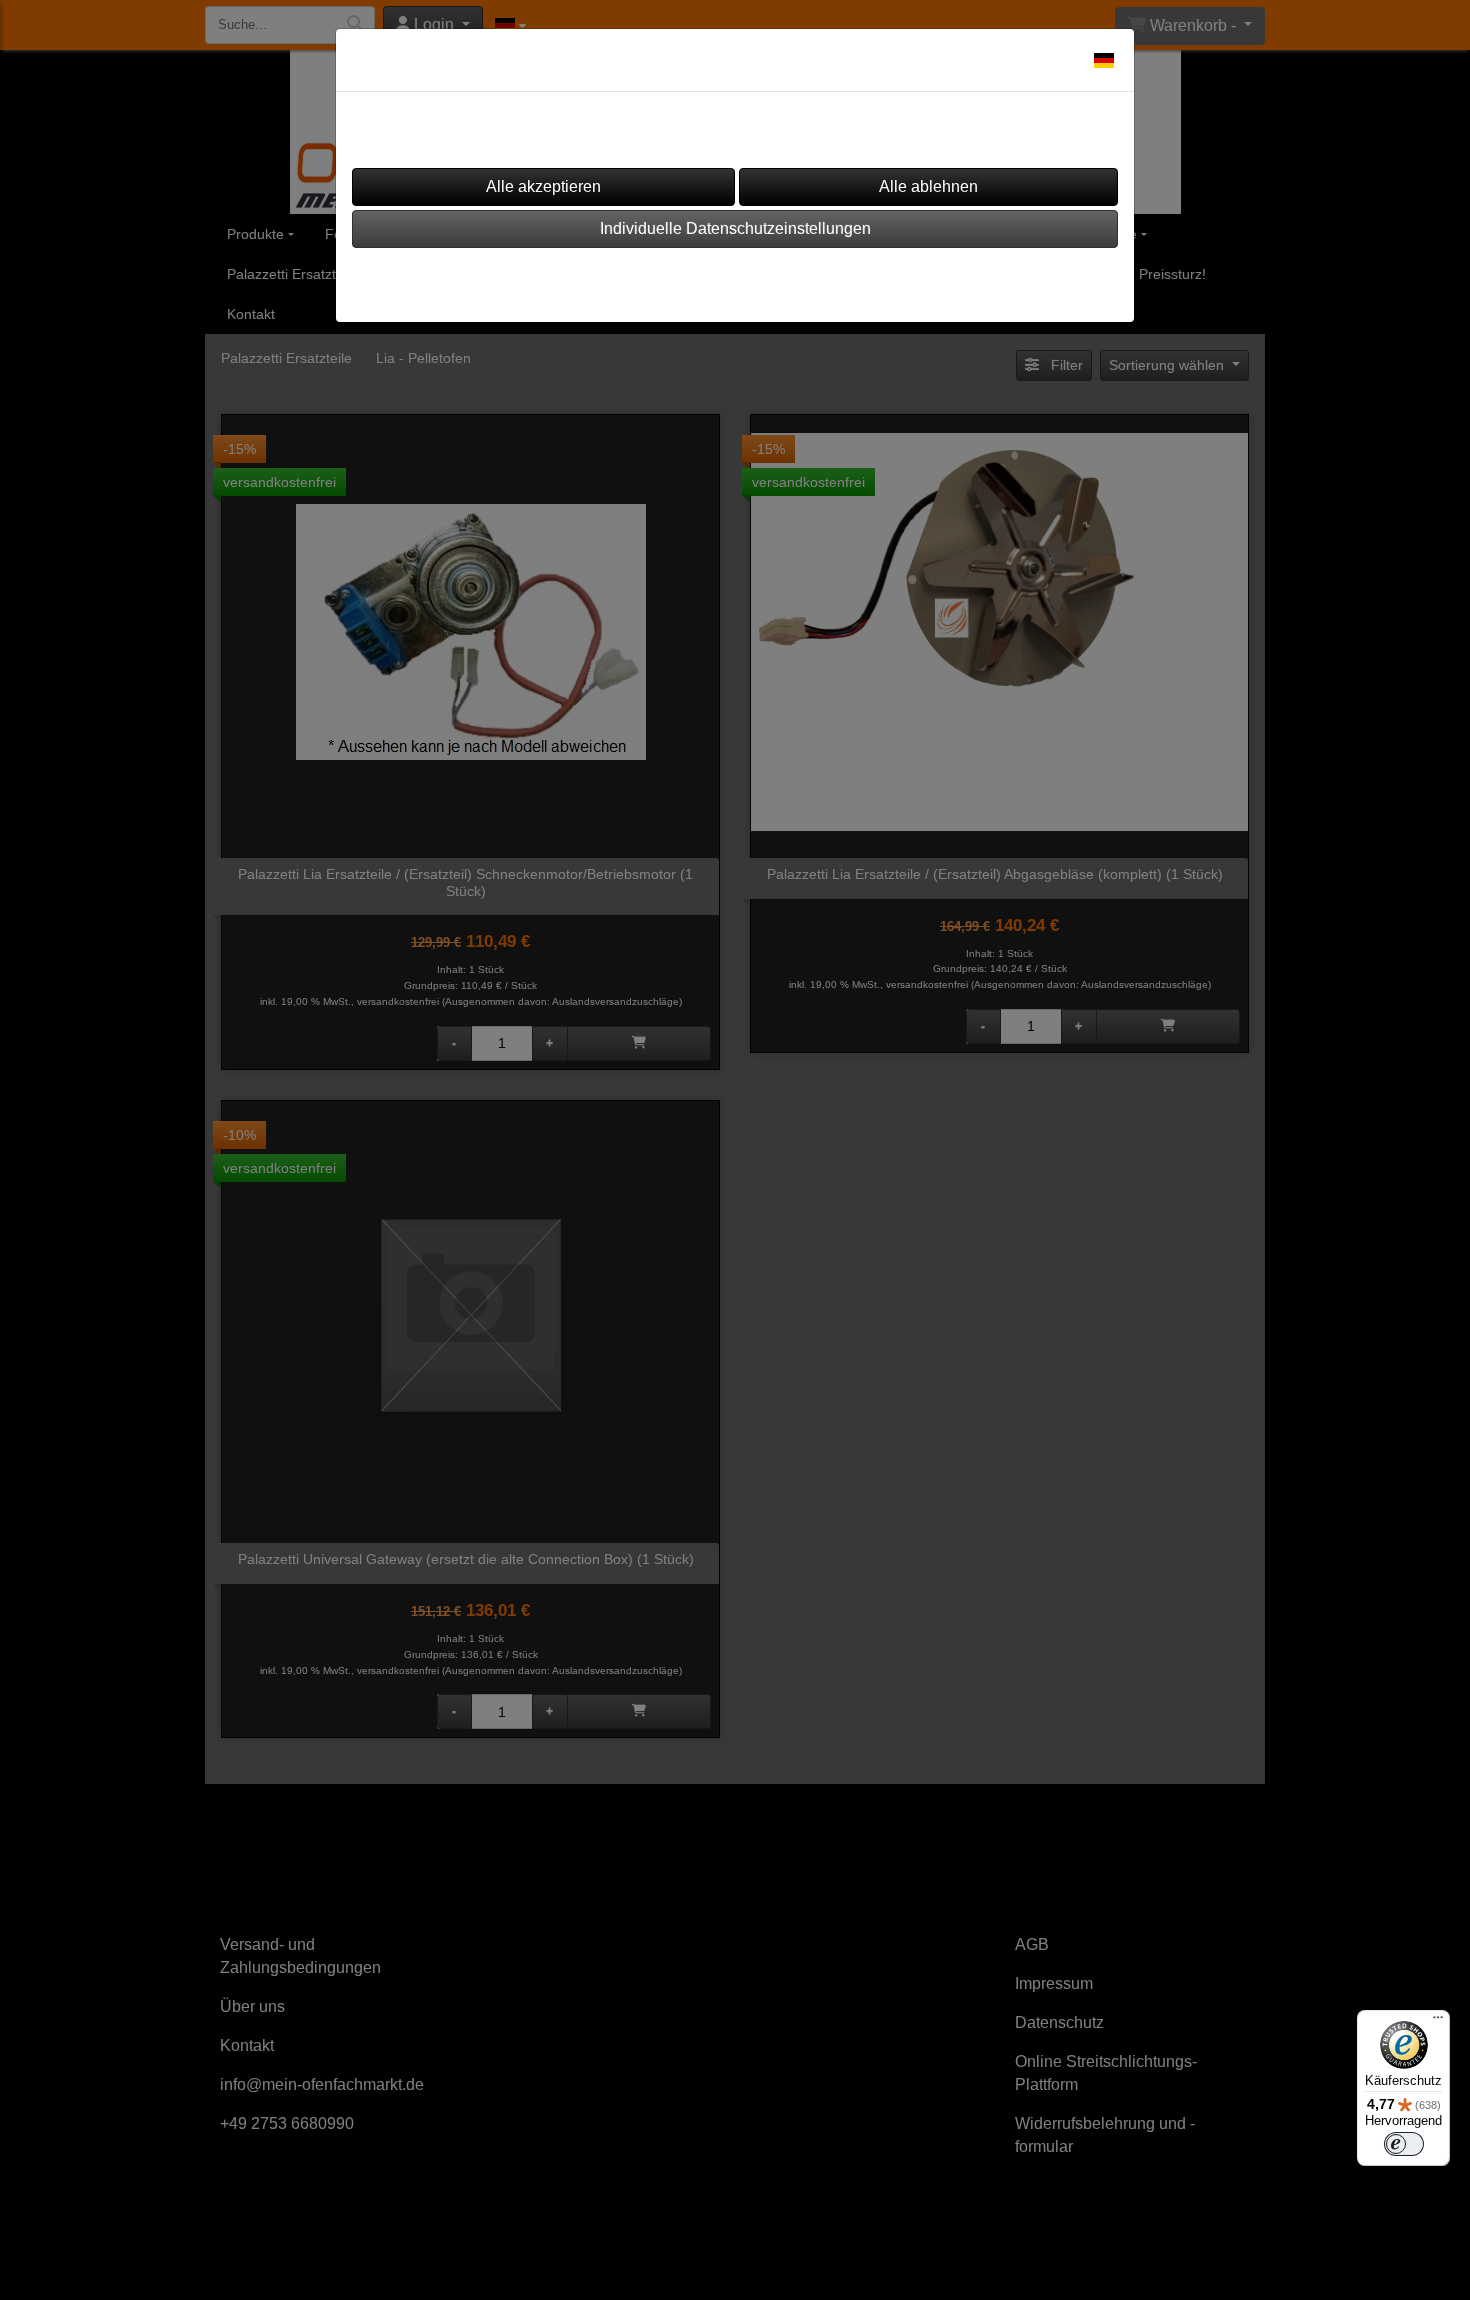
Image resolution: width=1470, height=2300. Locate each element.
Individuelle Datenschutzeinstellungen (735, 228)
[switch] (1404, 2144)
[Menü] (1438, 2022)
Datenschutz (792, 279)
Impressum (673, 279)
